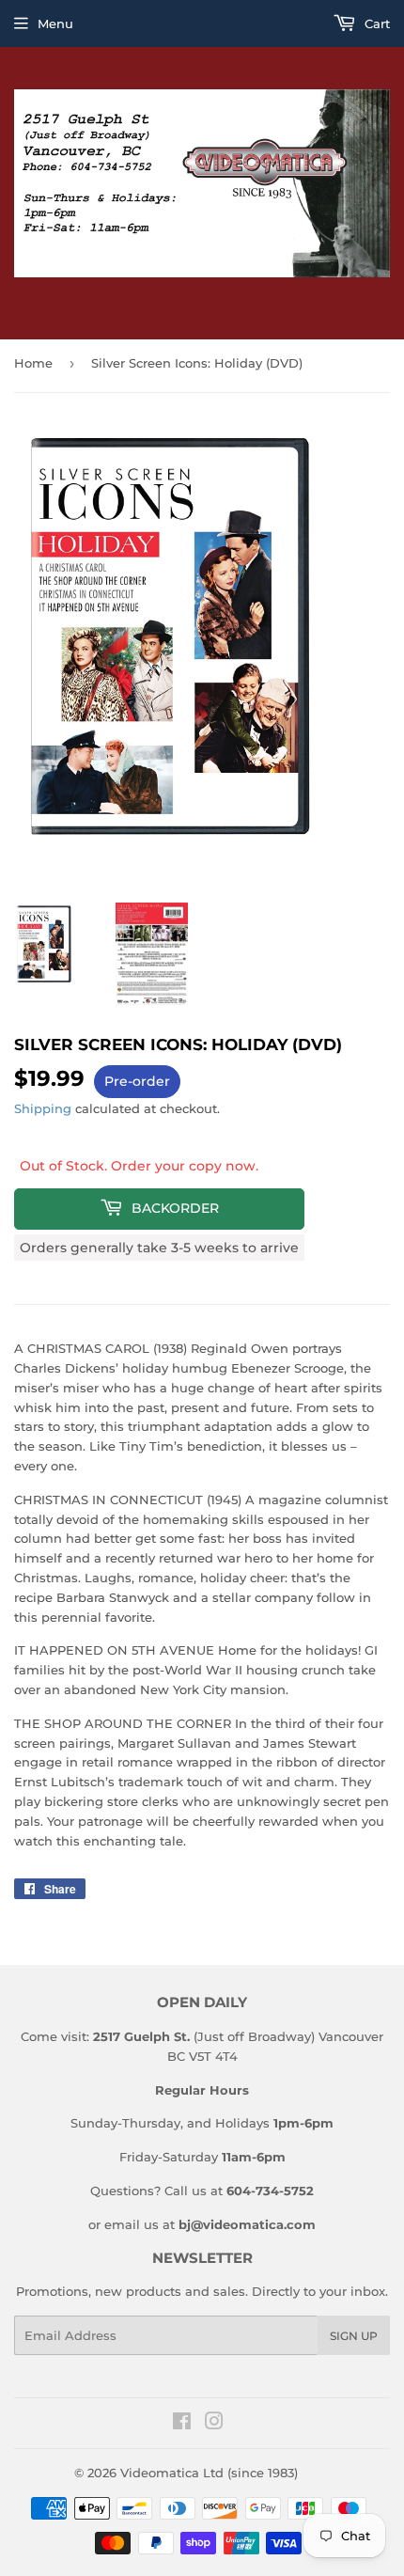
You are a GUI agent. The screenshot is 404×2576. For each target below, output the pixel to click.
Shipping (43, 1108)
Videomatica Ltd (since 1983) (209, 2473)
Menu (55, 24)
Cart (375, 24)
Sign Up (354, 2336)
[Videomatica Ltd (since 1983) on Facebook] (182, 2424)
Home (33, 363)
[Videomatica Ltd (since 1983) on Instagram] (214, 2424)
